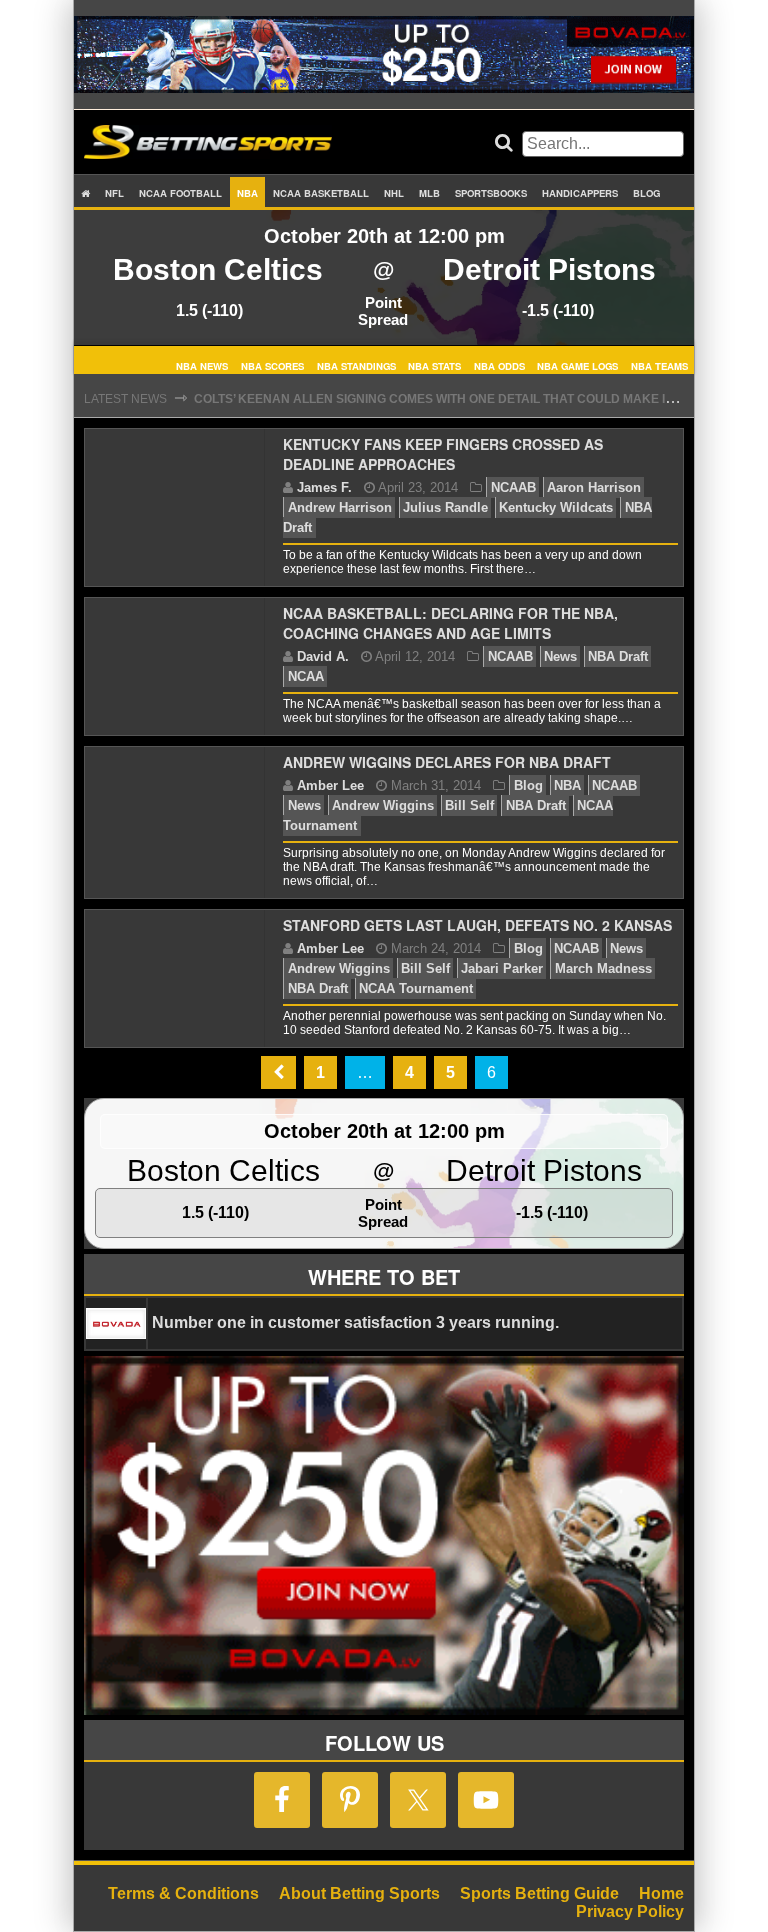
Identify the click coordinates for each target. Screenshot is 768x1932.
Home (661, 1893)
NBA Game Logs (577, 365)
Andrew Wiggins (383, 805)
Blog (646, 193)
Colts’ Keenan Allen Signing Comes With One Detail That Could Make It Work (453, 399)
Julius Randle (445, 507)
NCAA (306, 676)
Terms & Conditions (183, 1893)
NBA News (202, 365)
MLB (429, 193)
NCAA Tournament (416, 988)
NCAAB (513, 487)
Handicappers (580, 193)
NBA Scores (272, 365)
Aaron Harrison (594, 487)
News (560, 656)
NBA (247, 193)
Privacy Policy (630, 1911)
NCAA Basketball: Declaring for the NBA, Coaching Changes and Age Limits (450, 623)
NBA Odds (499, 365)
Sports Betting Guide (539, 1893)
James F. (324, 487)
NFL (114, 193)
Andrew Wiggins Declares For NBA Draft (447, 762)
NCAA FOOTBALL (180, 193)
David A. (323, 656)
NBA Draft (618, 656)
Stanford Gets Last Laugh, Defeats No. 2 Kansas (477, 925)
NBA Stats (434, 365)
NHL (394, 193)
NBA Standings (356, 365)
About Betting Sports (359, 1893)
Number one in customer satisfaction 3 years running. (355, 1322)
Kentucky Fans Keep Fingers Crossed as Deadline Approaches (443, 454)
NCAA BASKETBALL (321, 193)
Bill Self (469, 805)
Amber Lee (330, 785)
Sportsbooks (491, 193)
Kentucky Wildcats (556, 507)
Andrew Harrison (340, 507)
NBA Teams (659, 365)
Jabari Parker (502, 968)
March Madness (603, 968)
